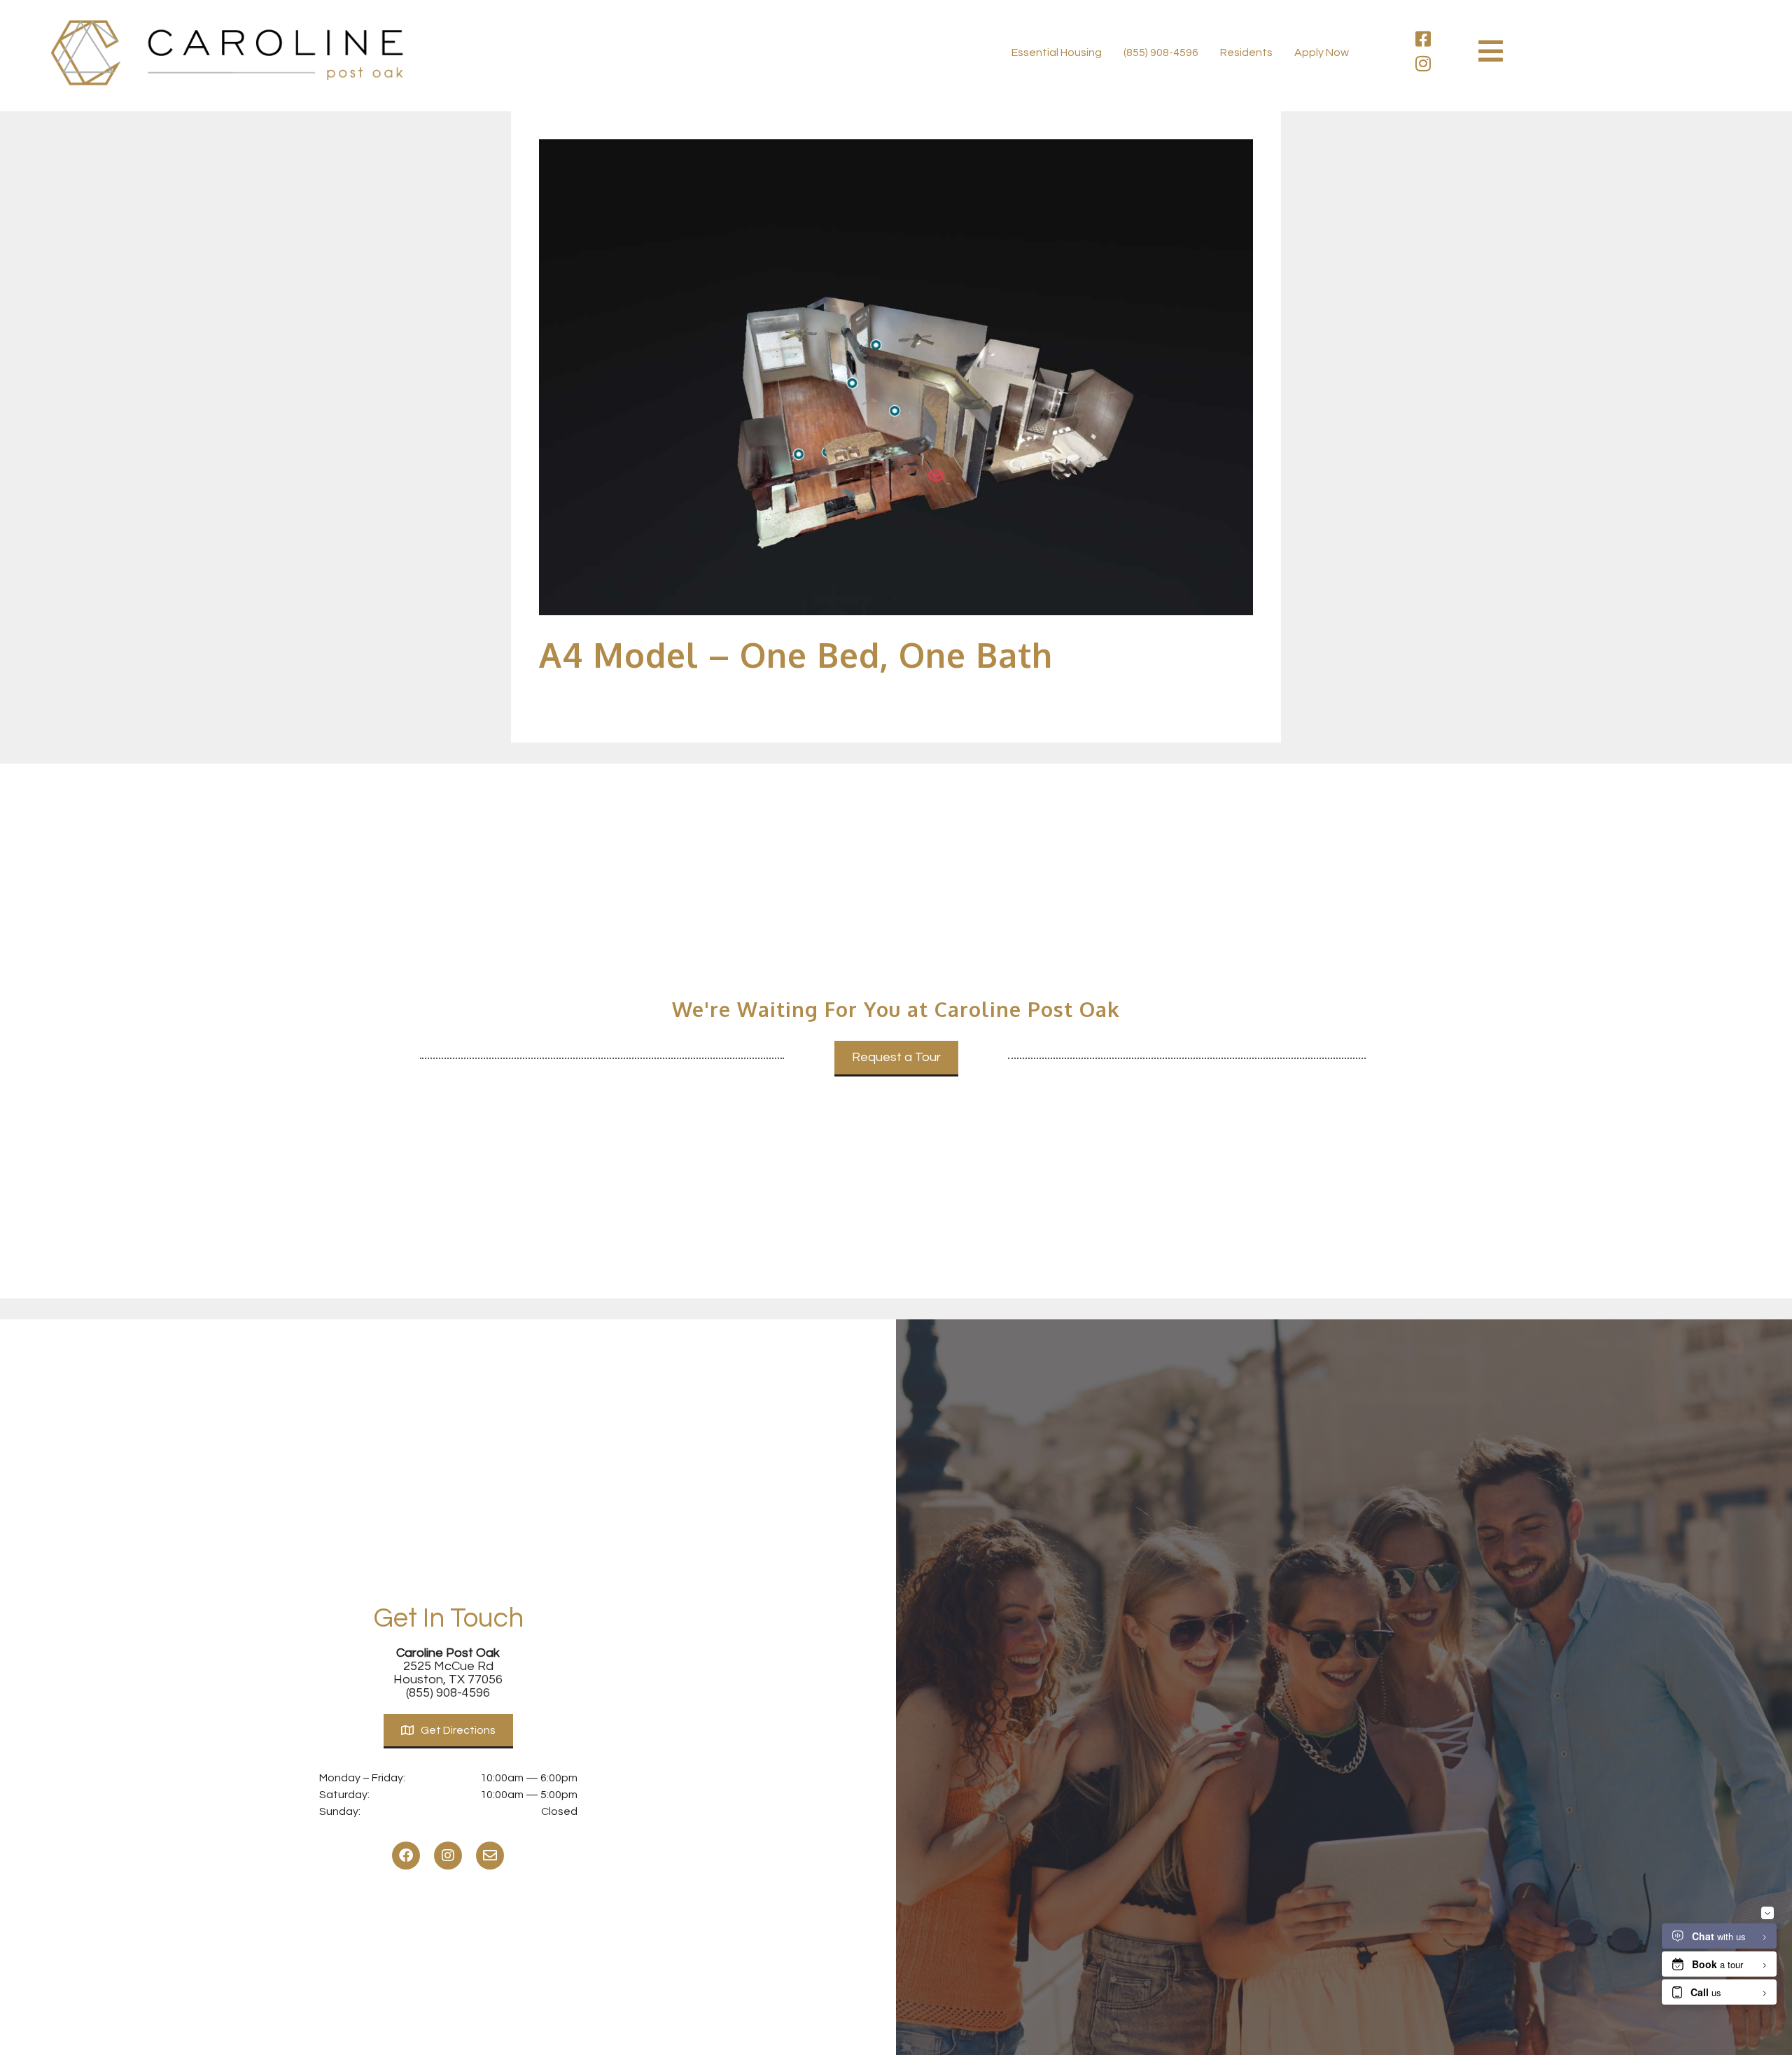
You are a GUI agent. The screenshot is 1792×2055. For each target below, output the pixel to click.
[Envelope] (490, 1856)
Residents (1246, 52)
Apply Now (1322, 52)
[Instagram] (1423, 63)
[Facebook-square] (1423, 39)
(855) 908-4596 (1161, 52)
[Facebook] (406, 1856)
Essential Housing (1057, 52)
